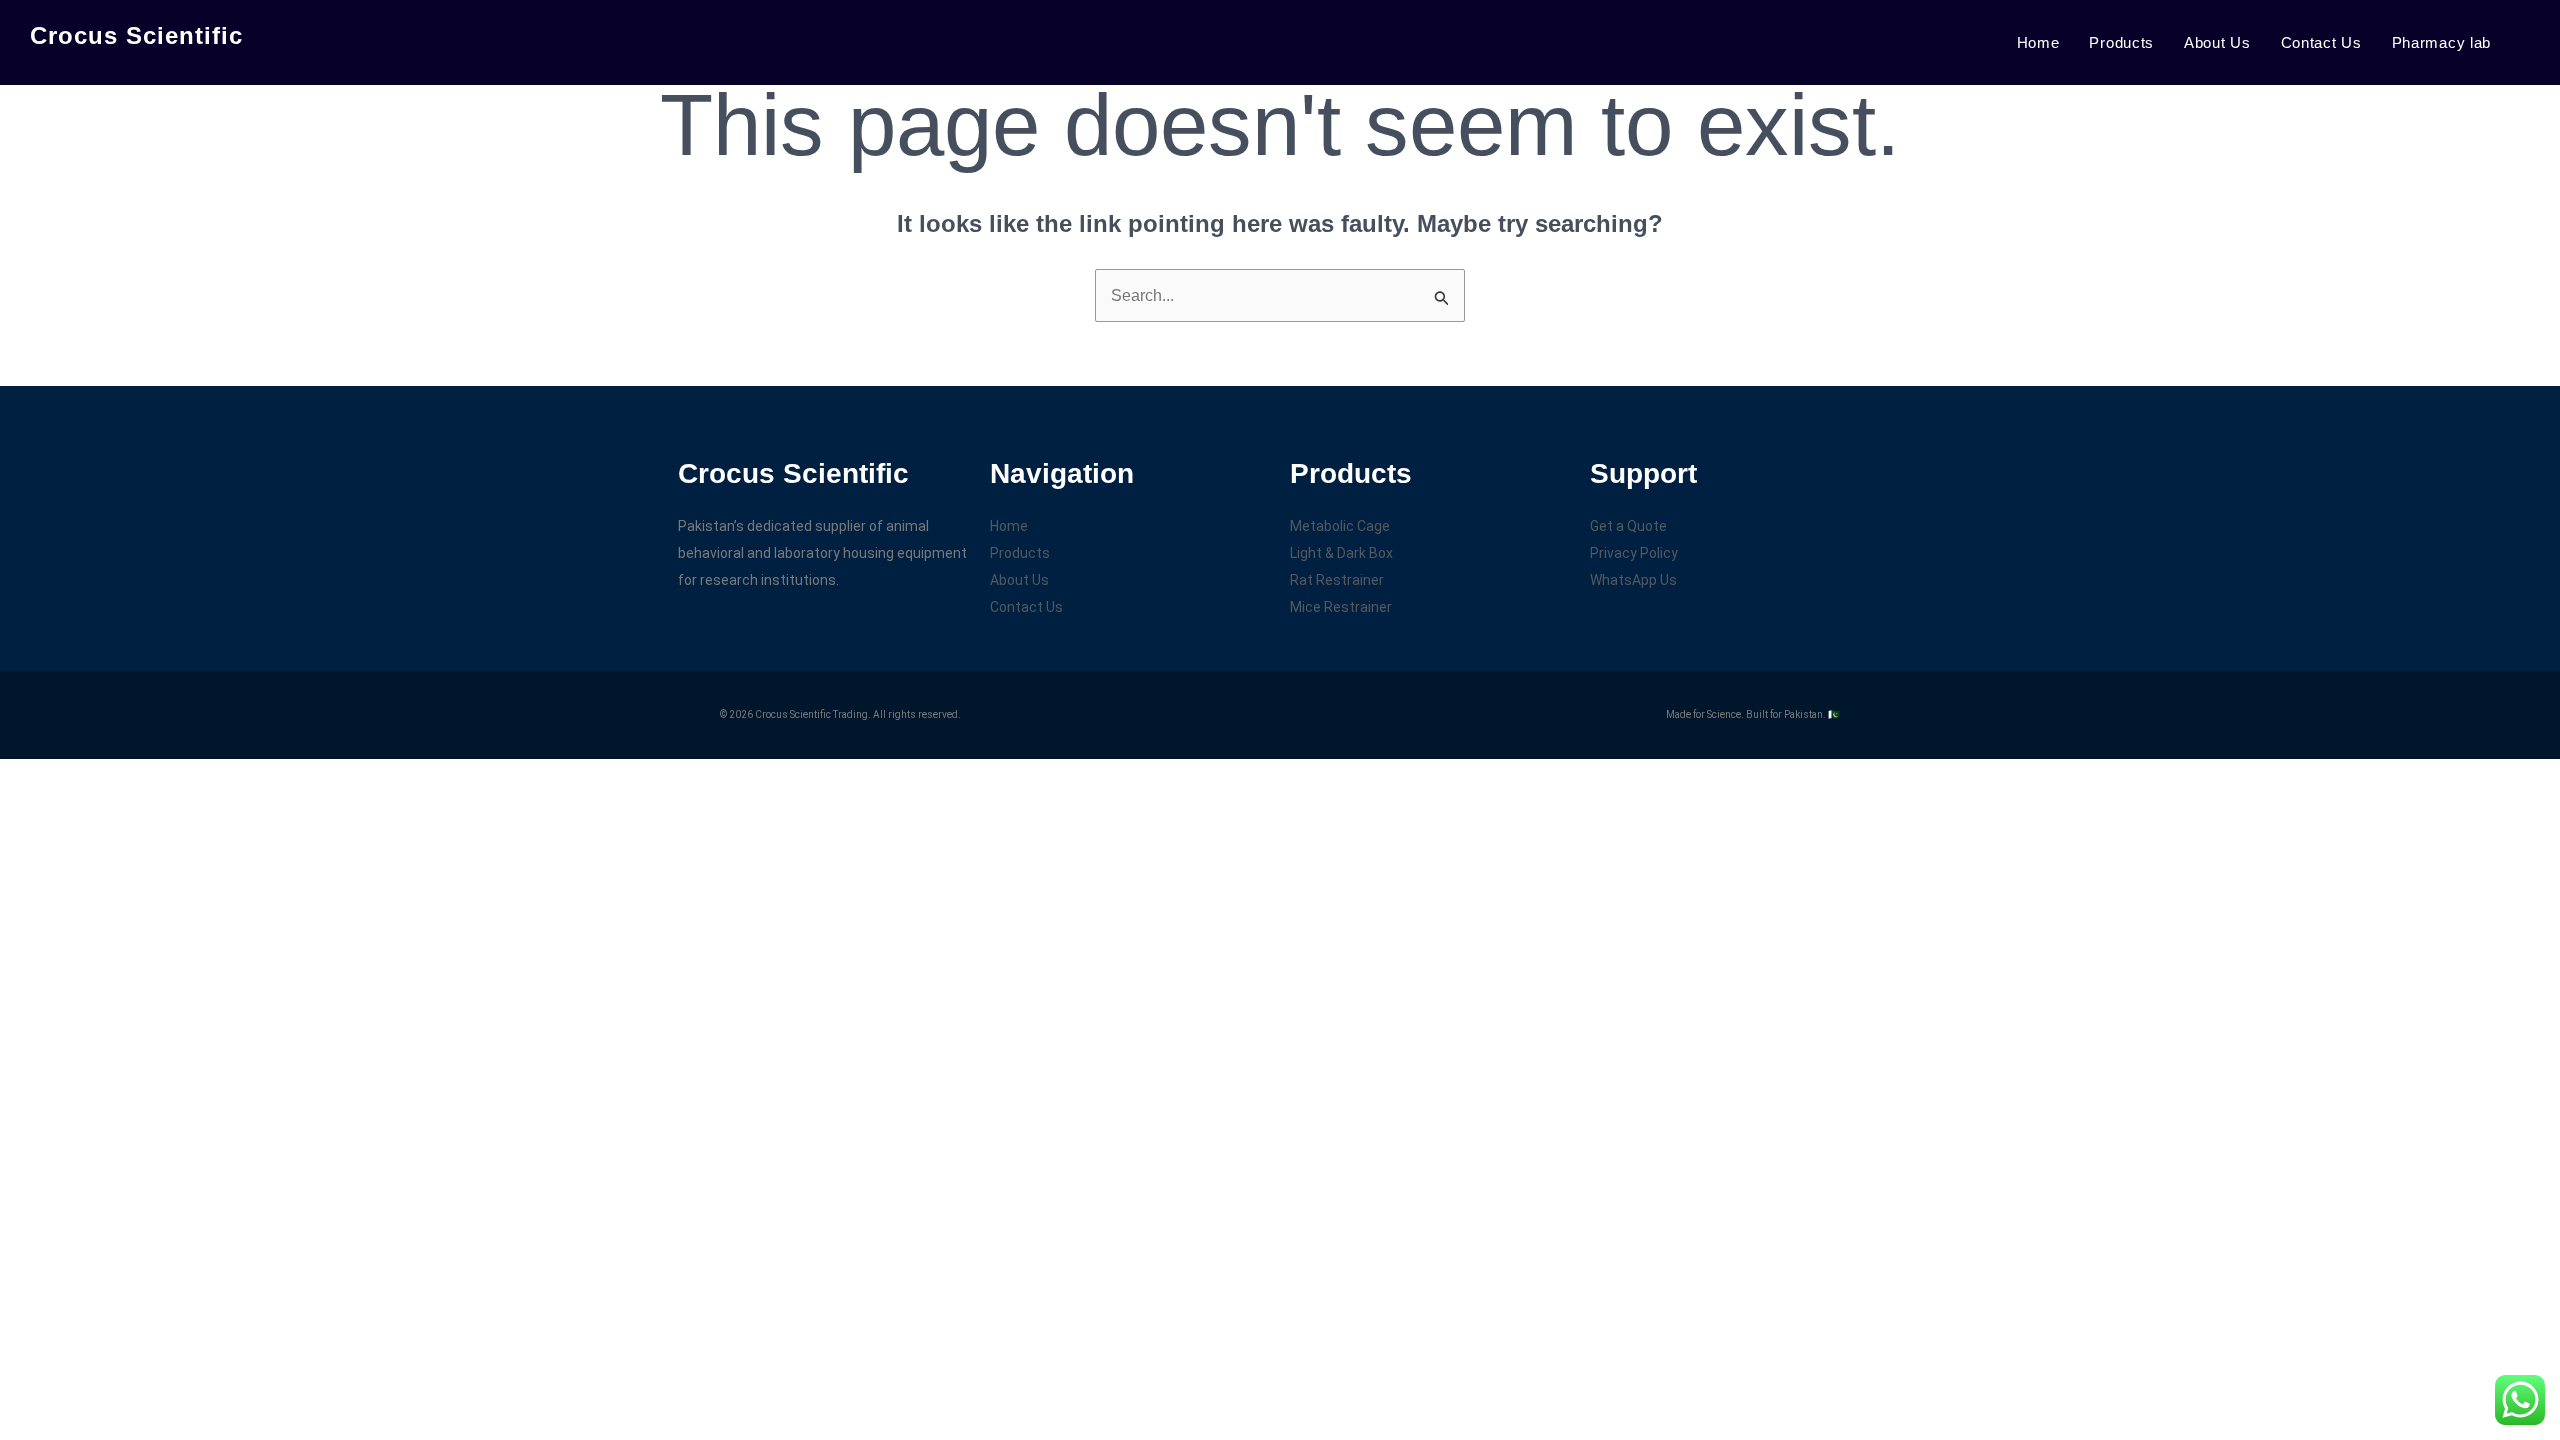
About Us (2217, 42)
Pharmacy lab (2441, 42)
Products (2121, 42)
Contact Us (2321, 42)
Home (2038, 42)
